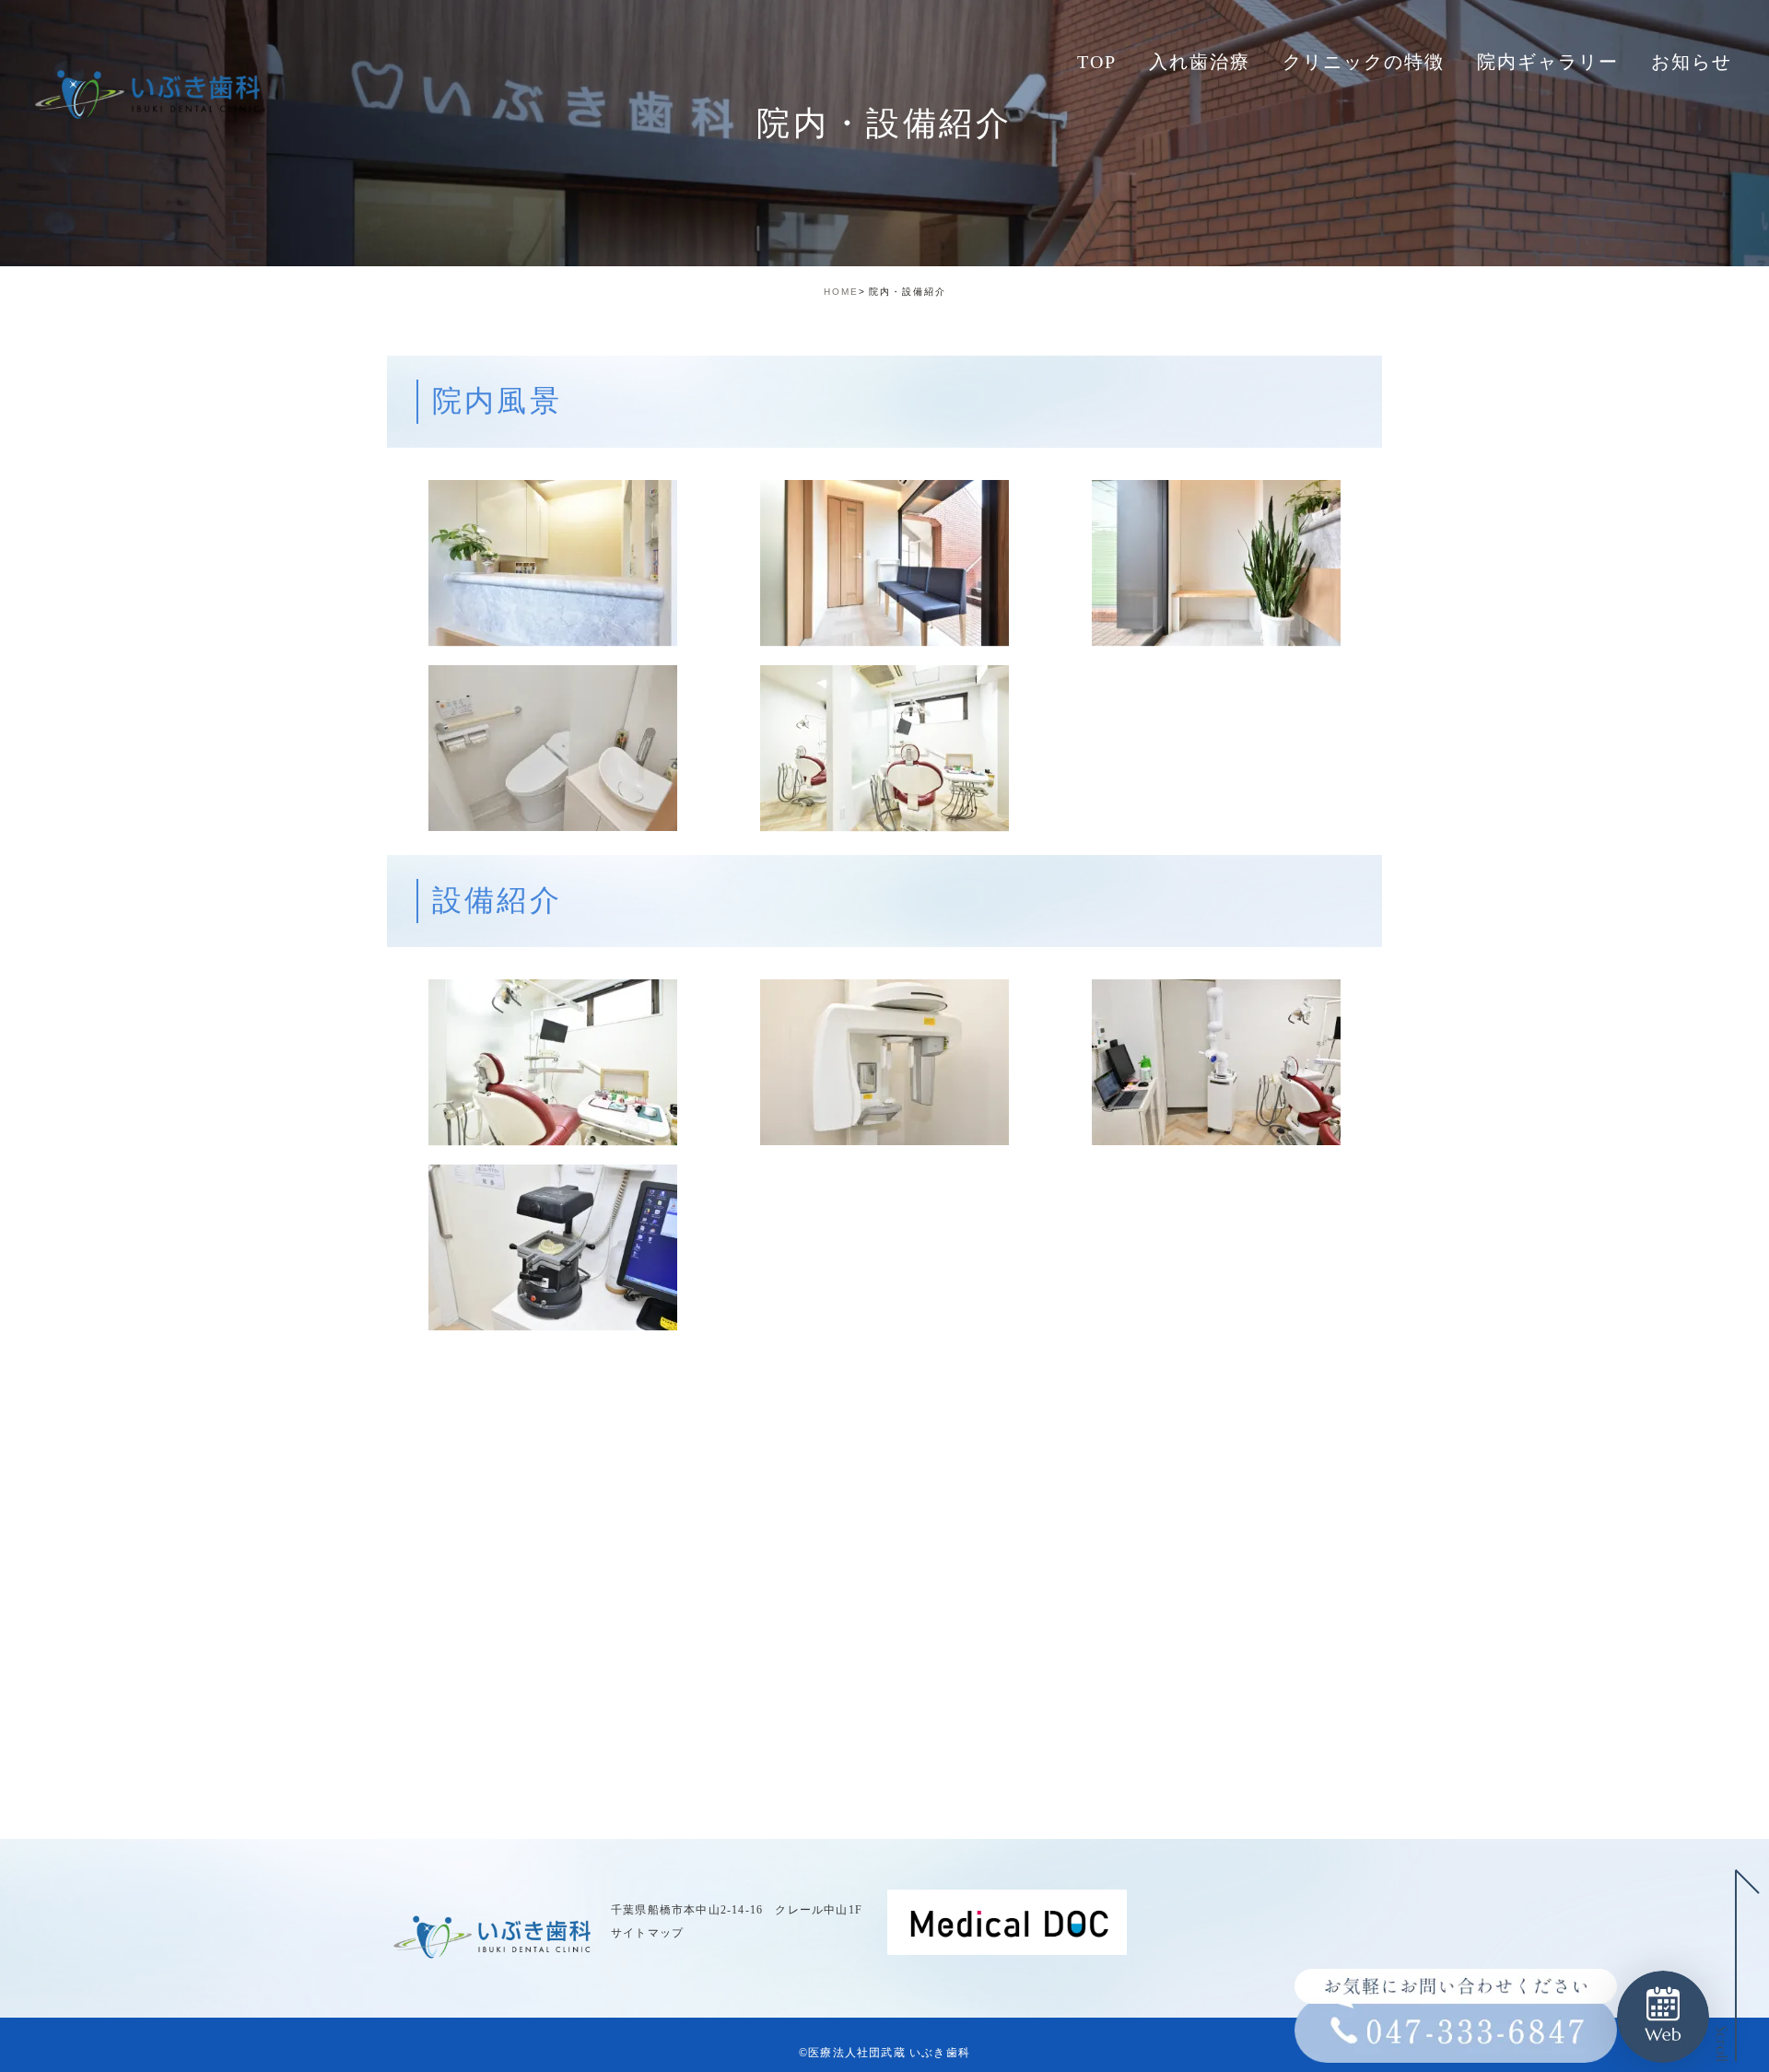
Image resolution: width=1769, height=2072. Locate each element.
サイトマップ (647, 1933)
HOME (841, 292)
